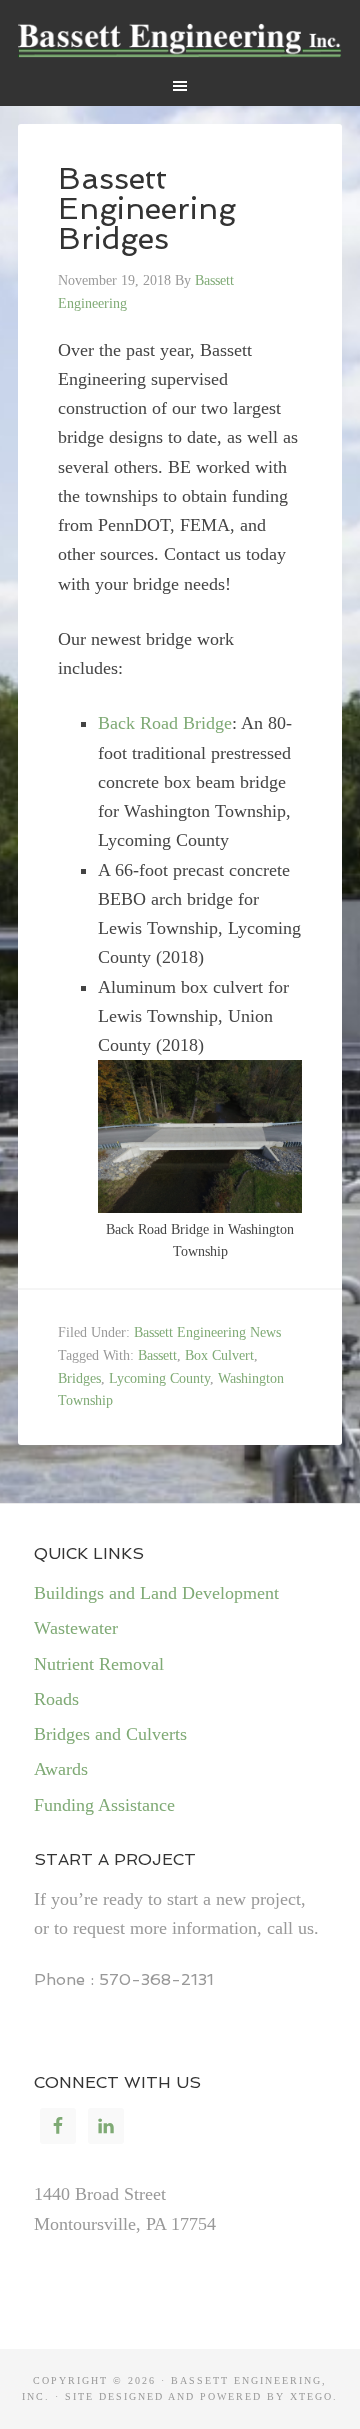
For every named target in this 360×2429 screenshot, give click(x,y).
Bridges (79, 1378)
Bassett (157, 1355)
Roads (56, 1699)
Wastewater (76, 1628)
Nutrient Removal (99, 1664)
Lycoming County (159, 1378)
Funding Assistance (104, 1805)
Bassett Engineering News (207, 1332)
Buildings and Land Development (156, 1593)
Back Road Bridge (165, 723)
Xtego (311, 2396)
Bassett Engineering (180, 40)
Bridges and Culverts (110, 1734)
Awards (61, 1769)
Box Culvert (219, 1355)
